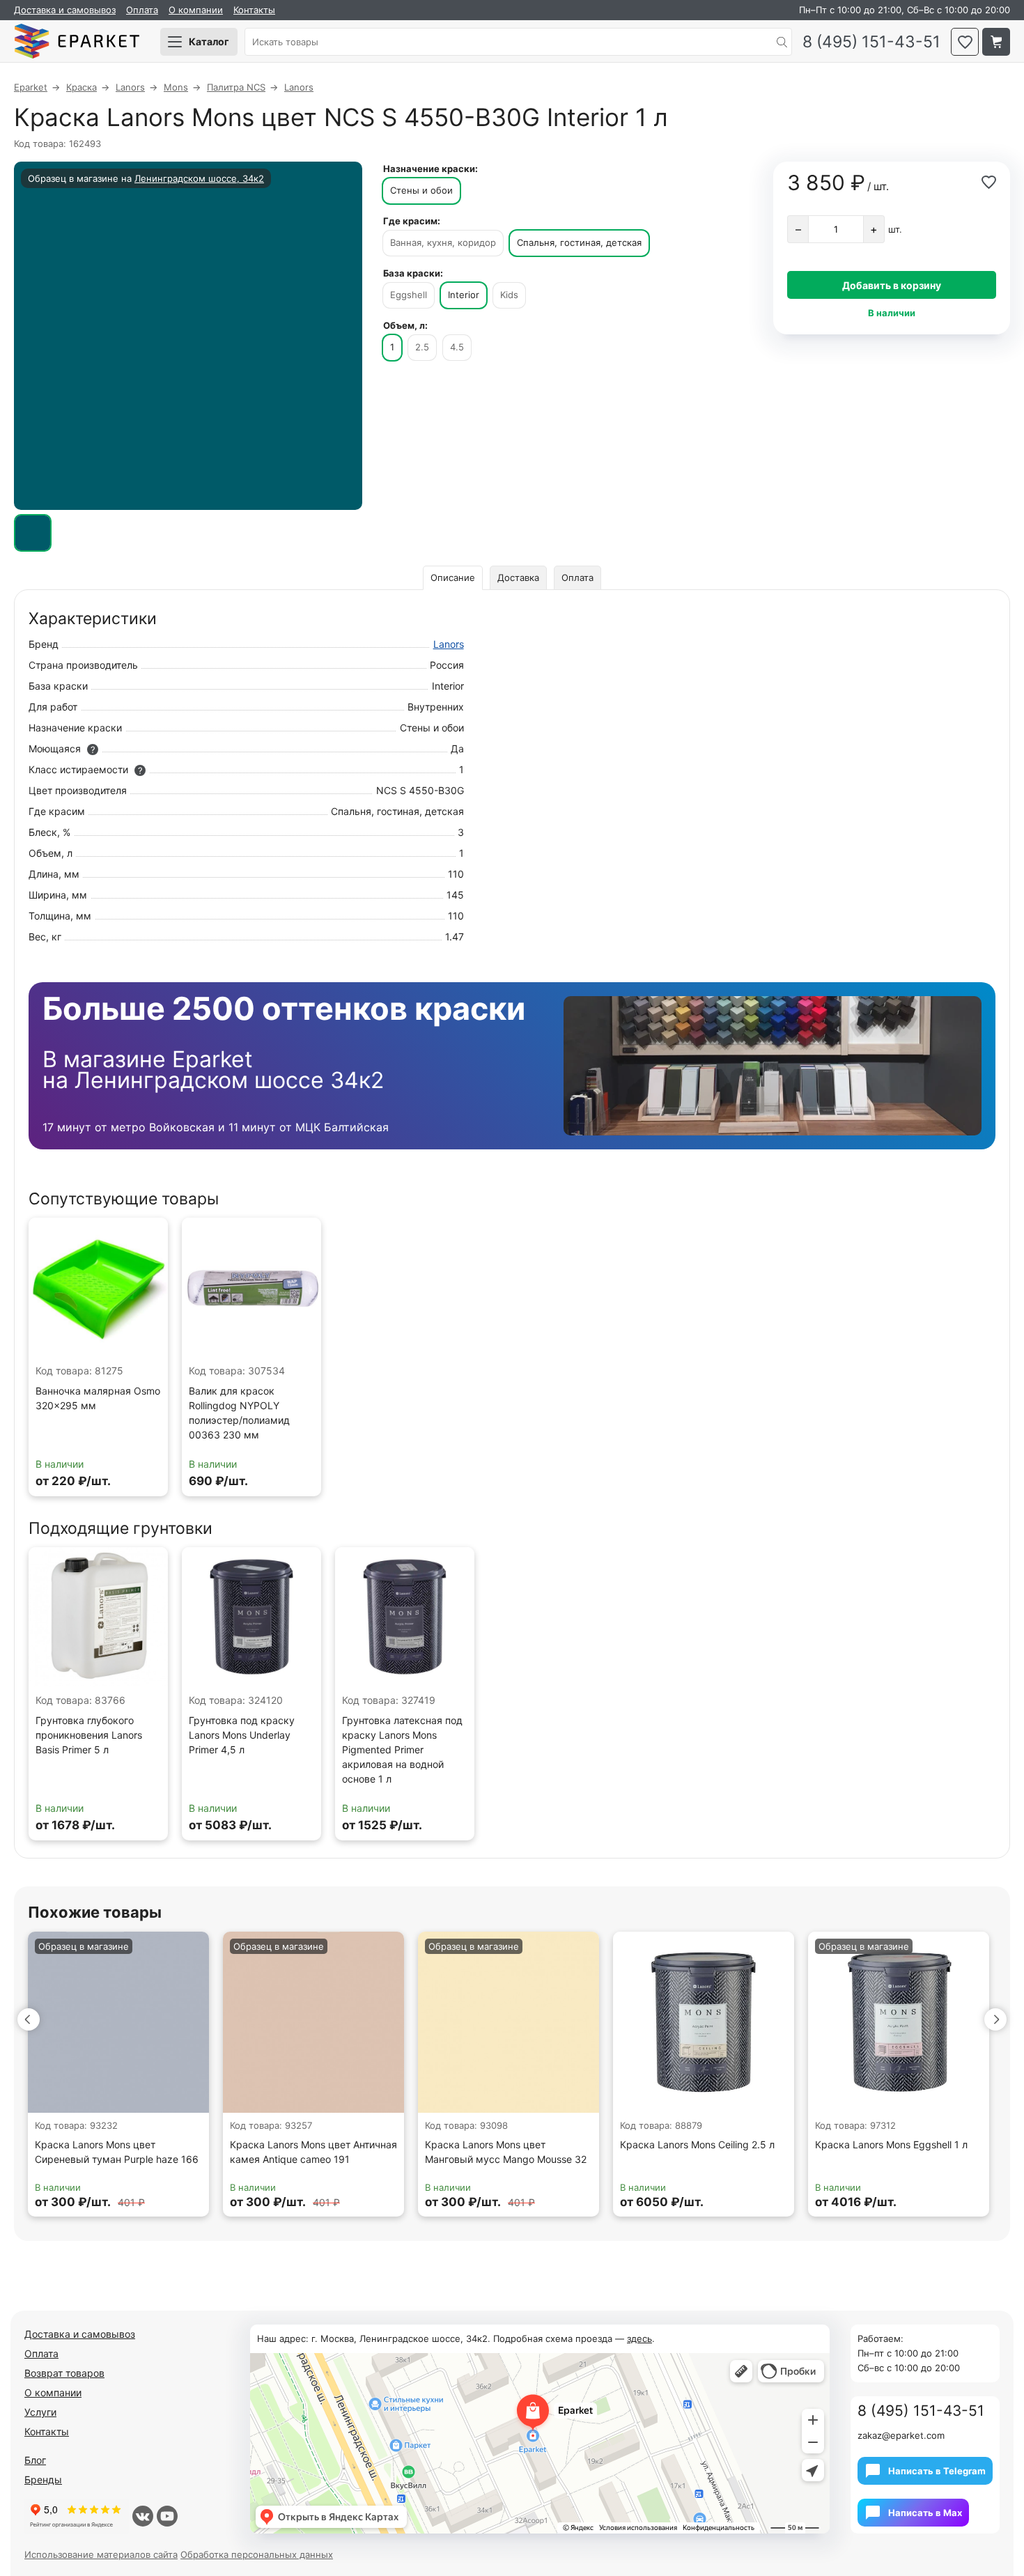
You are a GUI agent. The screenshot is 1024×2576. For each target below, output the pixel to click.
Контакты (254, 10)
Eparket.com (77, 42)
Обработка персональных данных (257, 2554)
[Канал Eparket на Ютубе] (167, 2516)
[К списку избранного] (965, 42)
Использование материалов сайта (101, 2554)
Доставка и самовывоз (65, 10)
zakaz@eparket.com (901, 2435)
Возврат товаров (64, 2373)
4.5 (457, 347)
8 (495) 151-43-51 (871, 42)
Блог (35, 2460)
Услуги (40, 2412)
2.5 (422, 347)
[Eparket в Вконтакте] (143, 2516)
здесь (639, 2338)
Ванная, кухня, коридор (443, 242)
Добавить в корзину (892, 285)
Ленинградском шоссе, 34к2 (199, 178)
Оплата (142, 10)
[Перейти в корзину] (996, 42)
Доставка (518, 577)
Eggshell (409, 295)
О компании (196, 10)
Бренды (43, 2480)
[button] (29, 2019)
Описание (453, 577)
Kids (509, 295)
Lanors (449, 644)
